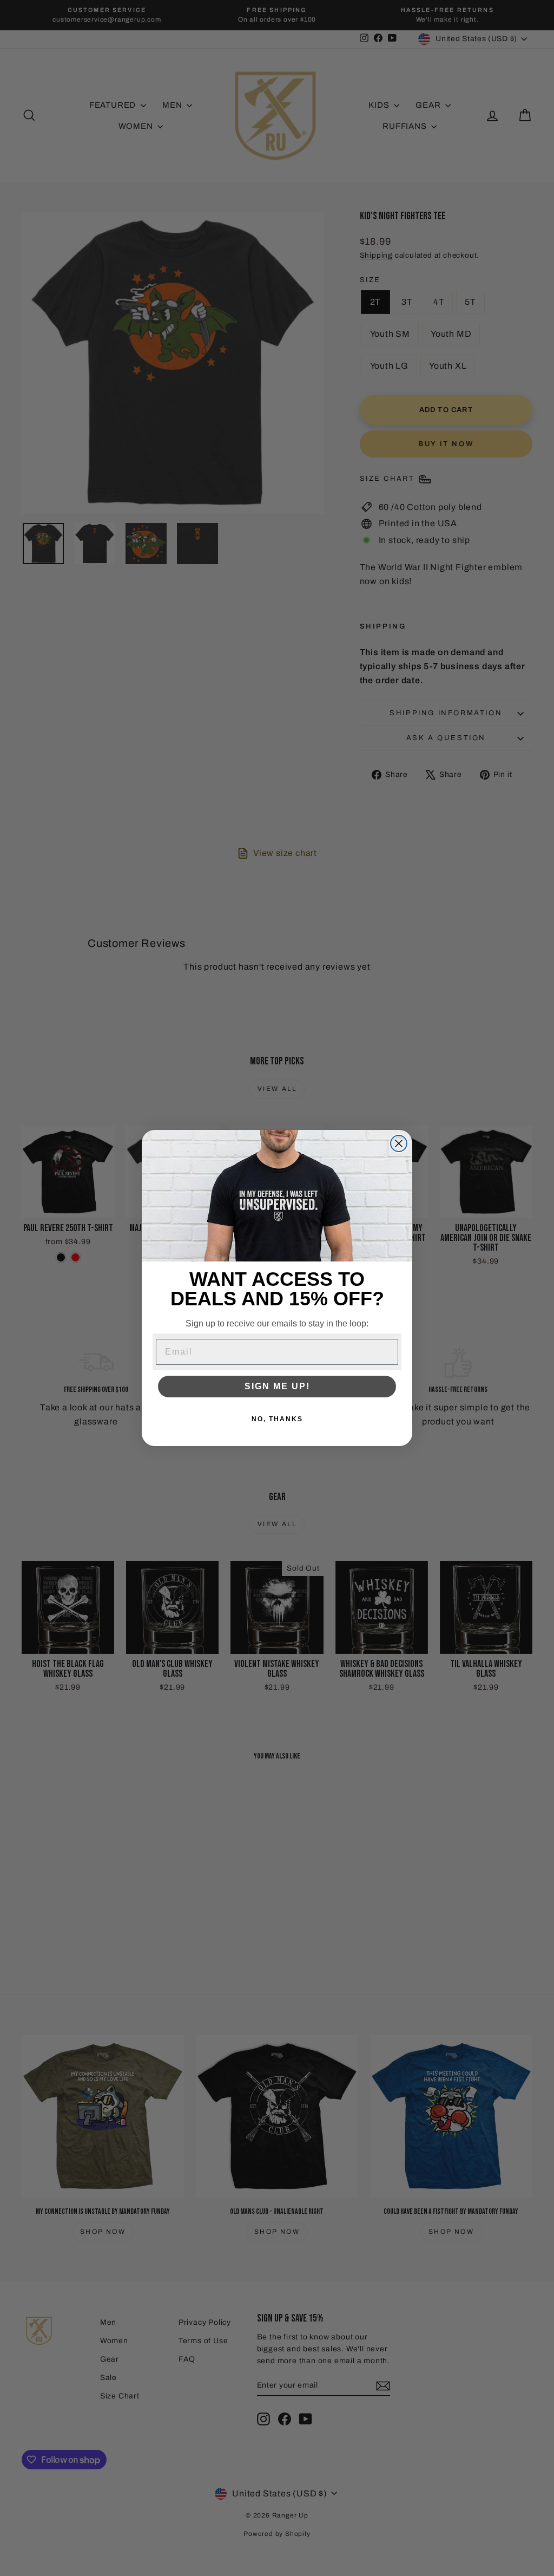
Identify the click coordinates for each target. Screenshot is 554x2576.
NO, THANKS (277, 1419)
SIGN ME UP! (277, 1386)
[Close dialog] (399, 1143)
